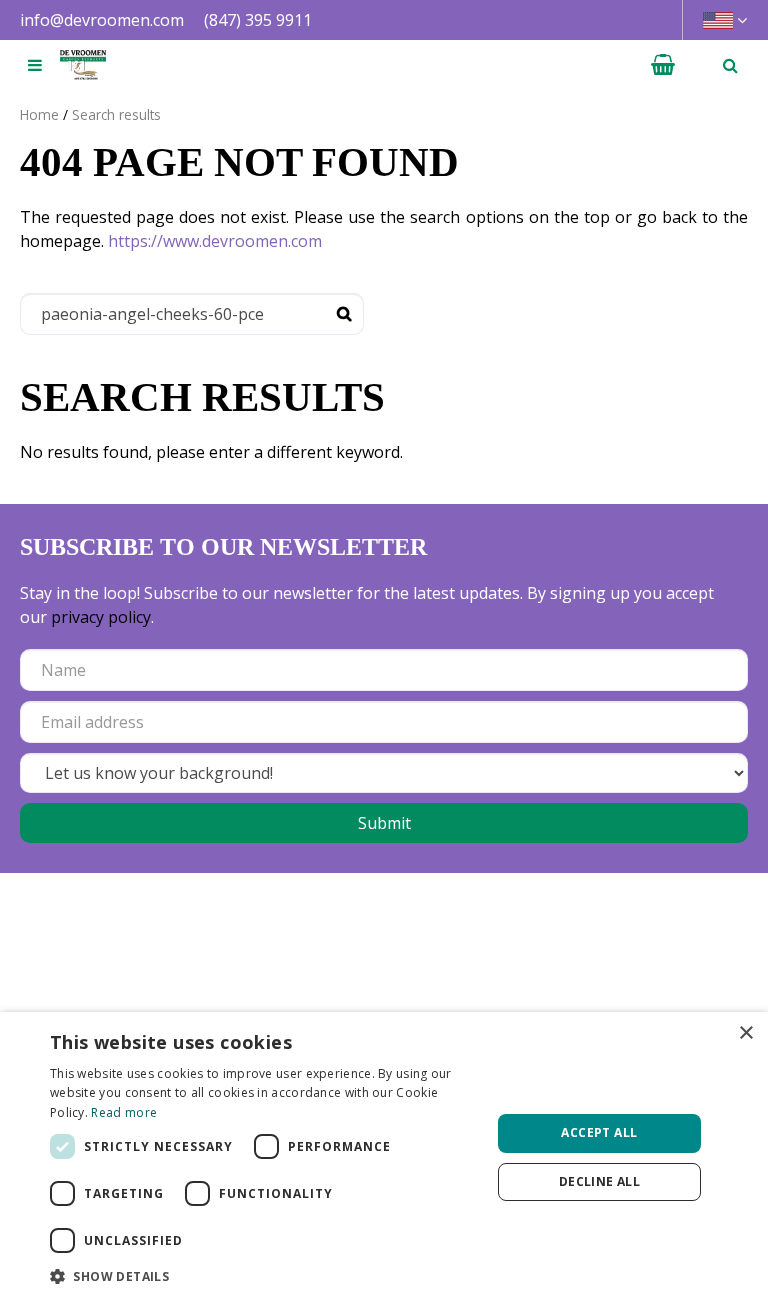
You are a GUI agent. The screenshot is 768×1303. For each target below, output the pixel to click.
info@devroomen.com (102, 20)
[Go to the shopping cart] (663, 65)
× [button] (745, 1033)
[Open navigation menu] (35, 65)
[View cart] (663, 65)
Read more (124, 1112)
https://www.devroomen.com (215, 241)
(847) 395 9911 (258, 20)
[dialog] (384, 1157)
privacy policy (101, 617)
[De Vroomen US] (83, 65)
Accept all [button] (599, 1132)
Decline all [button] (599, 1181)
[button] (264, 1276)
